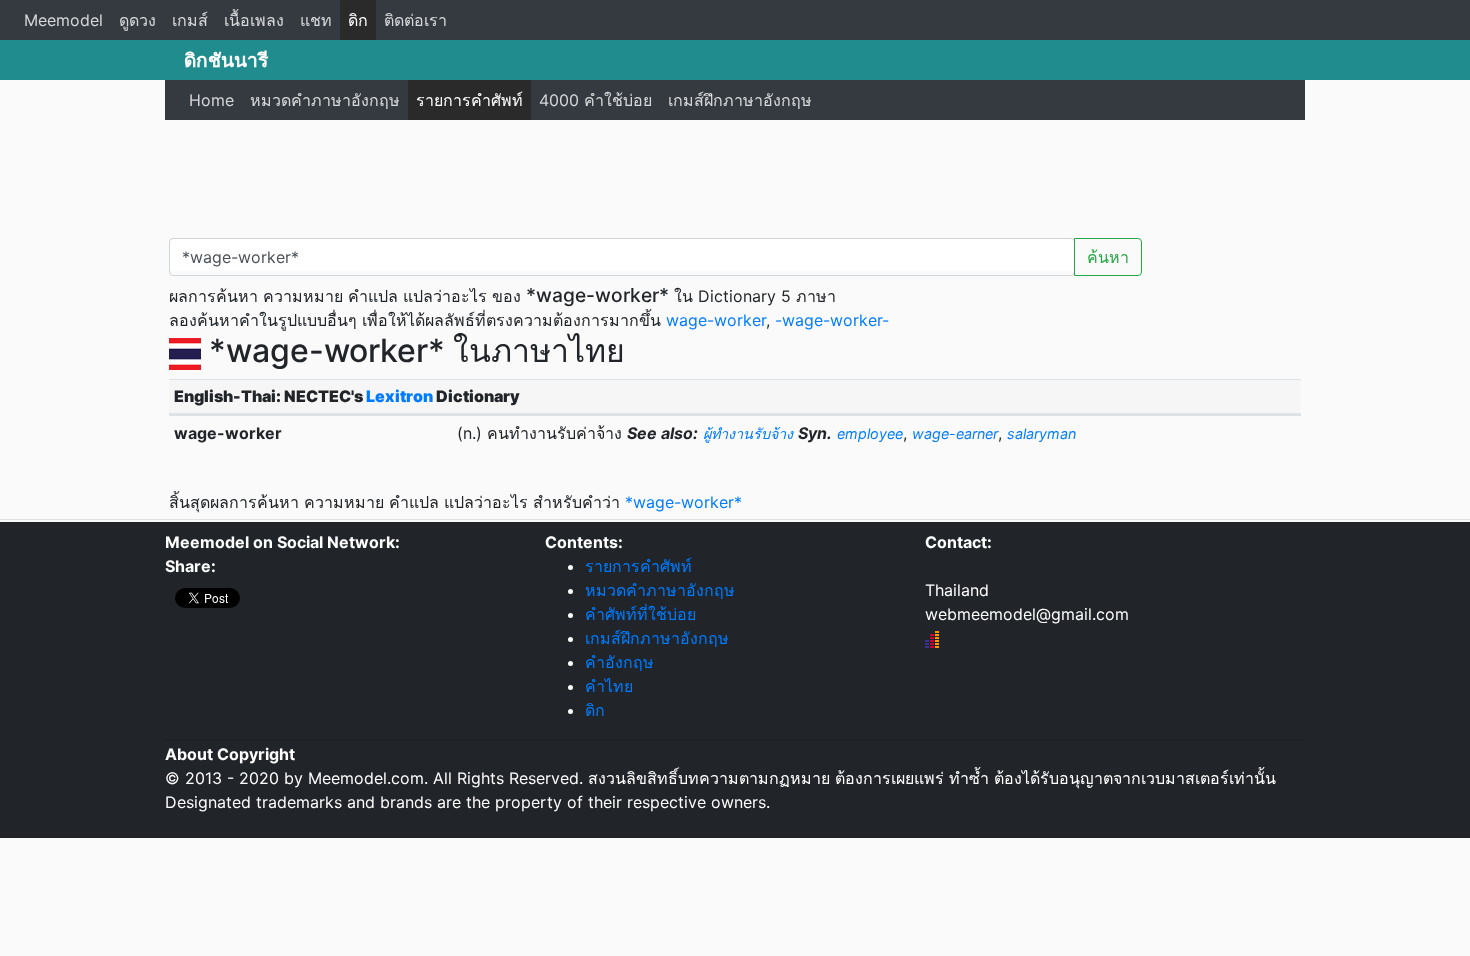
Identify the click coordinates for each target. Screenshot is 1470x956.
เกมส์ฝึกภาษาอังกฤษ (740, 100)
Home (211, 100)
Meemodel (63, 20)
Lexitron (399, 396)
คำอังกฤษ (619, 662)
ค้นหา (1108, 257)
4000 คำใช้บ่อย (595, 100)
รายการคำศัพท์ (469, 100)
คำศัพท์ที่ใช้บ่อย (640, 614)
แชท (316, 20)
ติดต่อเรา (415, 20)
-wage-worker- (832, 320)
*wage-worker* (683, 502)
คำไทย (609, 686)
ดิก (358, 20)
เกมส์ (190, 20)
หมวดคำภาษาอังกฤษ (325, 100)
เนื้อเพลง (254, 20)
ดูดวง (137, 20)
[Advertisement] (735, 175)
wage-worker (716, 320)
